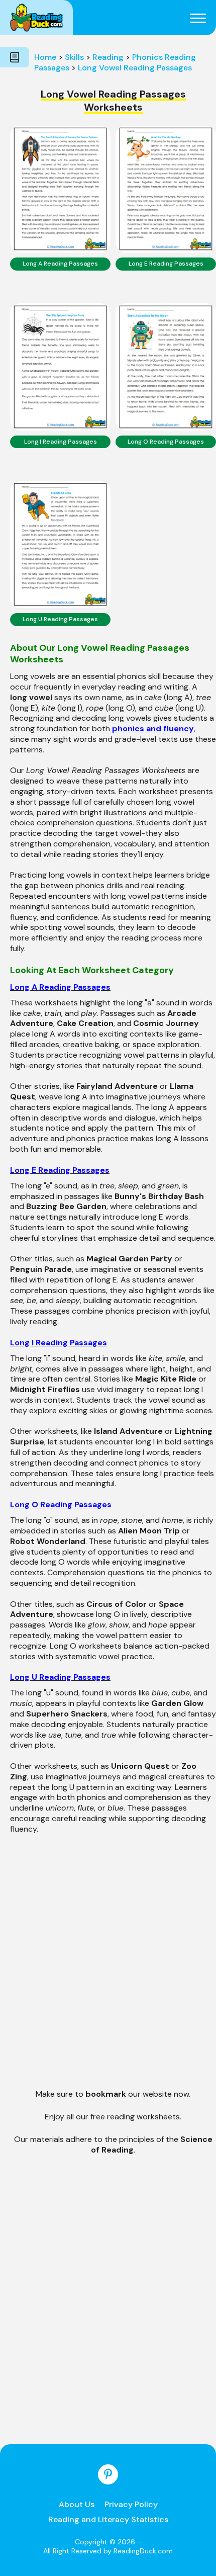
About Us (77, 2504)
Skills (74, 57)
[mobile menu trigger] (198, 18)
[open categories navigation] (15, 57)
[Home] (36, 18)
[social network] (108, 2474)
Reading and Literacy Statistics (108, 2519)
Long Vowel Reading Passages (135, 68)
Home (45, 57)
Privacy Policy (131, 2504)
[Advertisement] (108, 1969)
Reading (108, 57)
